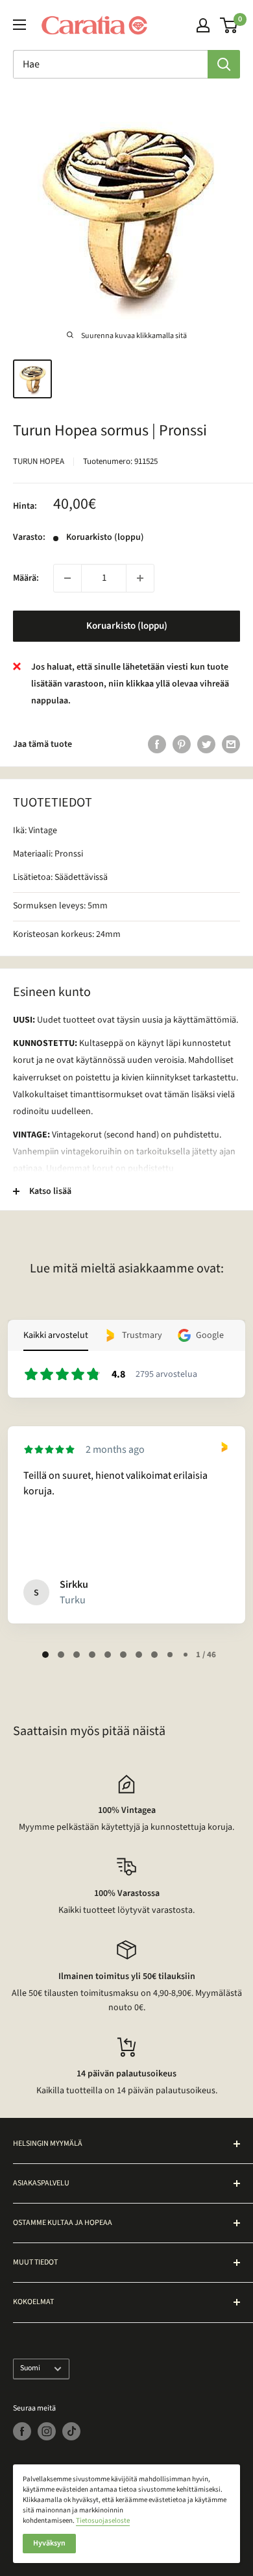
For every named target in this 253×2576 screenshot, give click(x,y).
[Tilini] (203, 25)
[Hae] (224, 64)
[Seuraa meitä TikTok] (71, 2431)
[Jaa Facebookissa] (157, 744)
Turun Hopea (39, 461)
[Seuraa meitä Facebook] (22, 2431)
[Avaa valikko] (19, 25)
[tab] (45, 1655)
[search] (110, 64)
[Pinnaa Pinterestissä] (182, 744)
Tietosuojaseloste (103, 2521)
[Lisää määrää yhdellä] (140, 578)
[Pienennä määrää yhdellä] (67, 578)
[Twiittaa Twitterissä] (206, 744)
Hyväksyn (49, 2543)
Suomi (30, 2368)
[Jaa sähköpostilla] (231, 744)
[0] (229, 25)
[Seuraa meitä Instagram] (47, 2431)
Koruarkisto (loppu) (127, 626)
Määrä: (26, 578)
